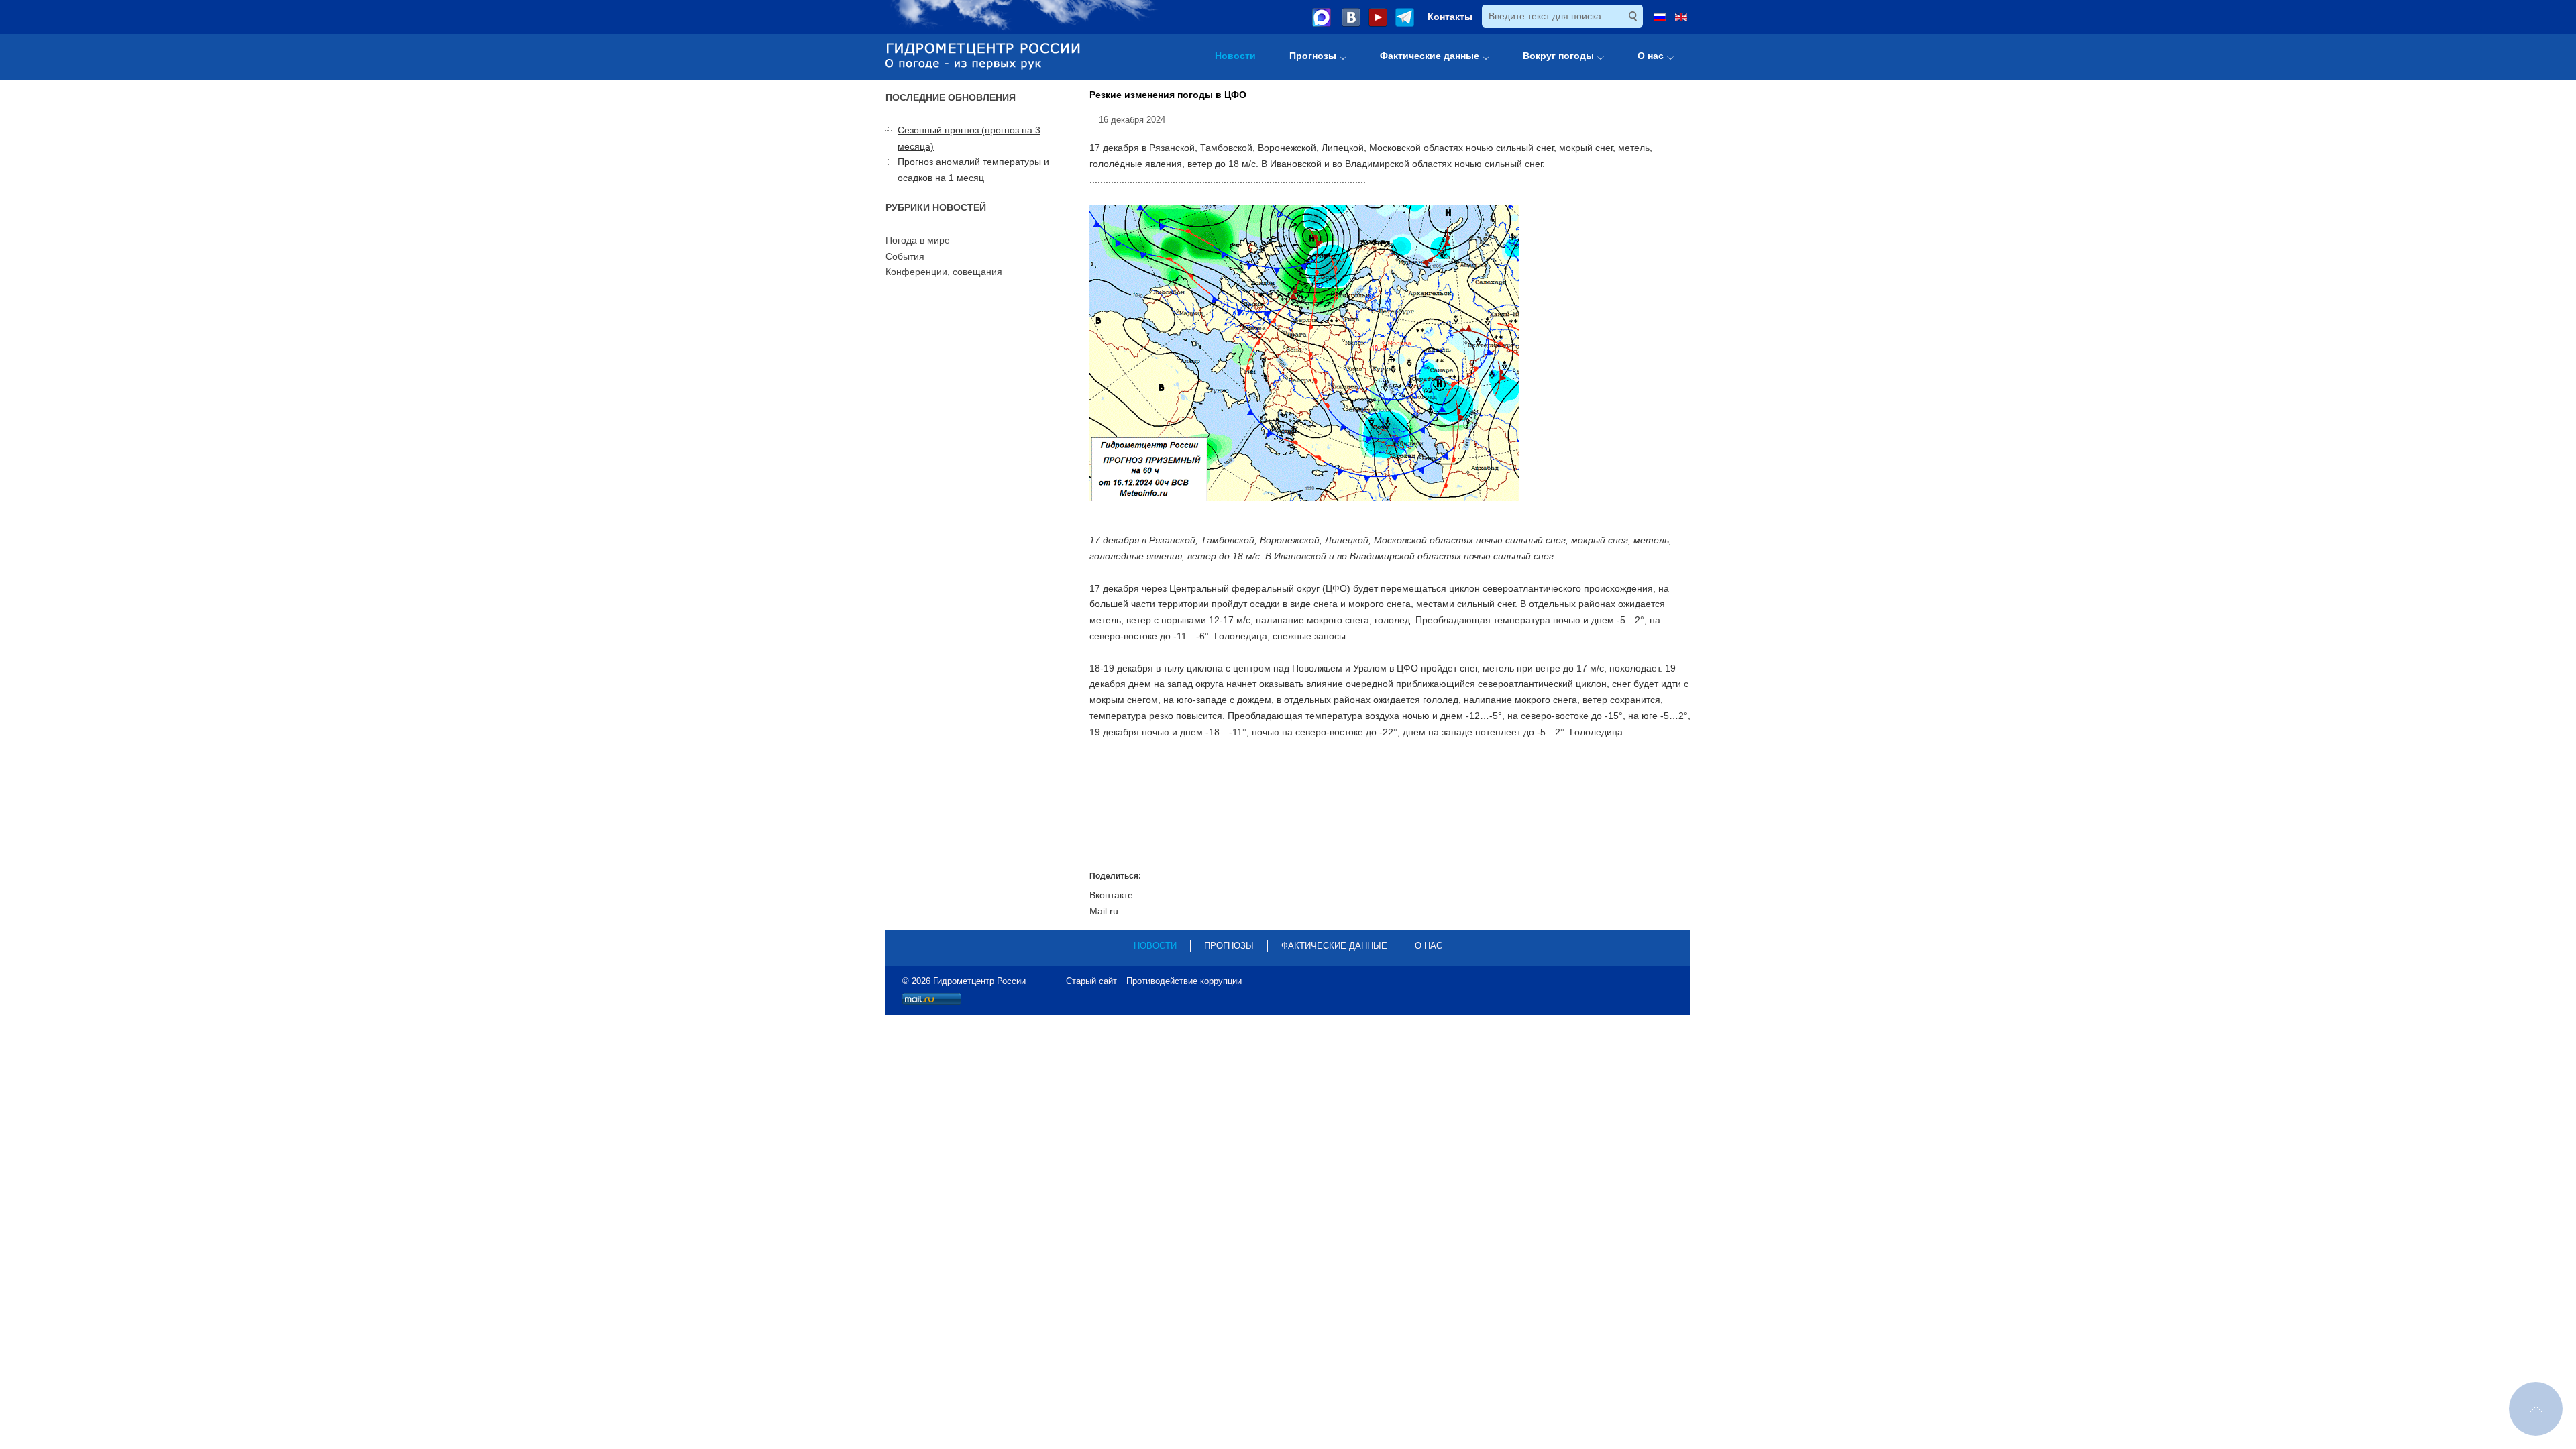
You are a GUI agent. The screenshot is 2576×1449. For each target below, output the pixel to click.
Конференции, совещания (944, 272)
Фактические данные (1334, 946)
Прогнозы (1229, 946)
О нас (1429, 946)
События (905, 256)
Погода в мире (918, 240)
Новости (1155, 946)
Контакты (1450, 17)
